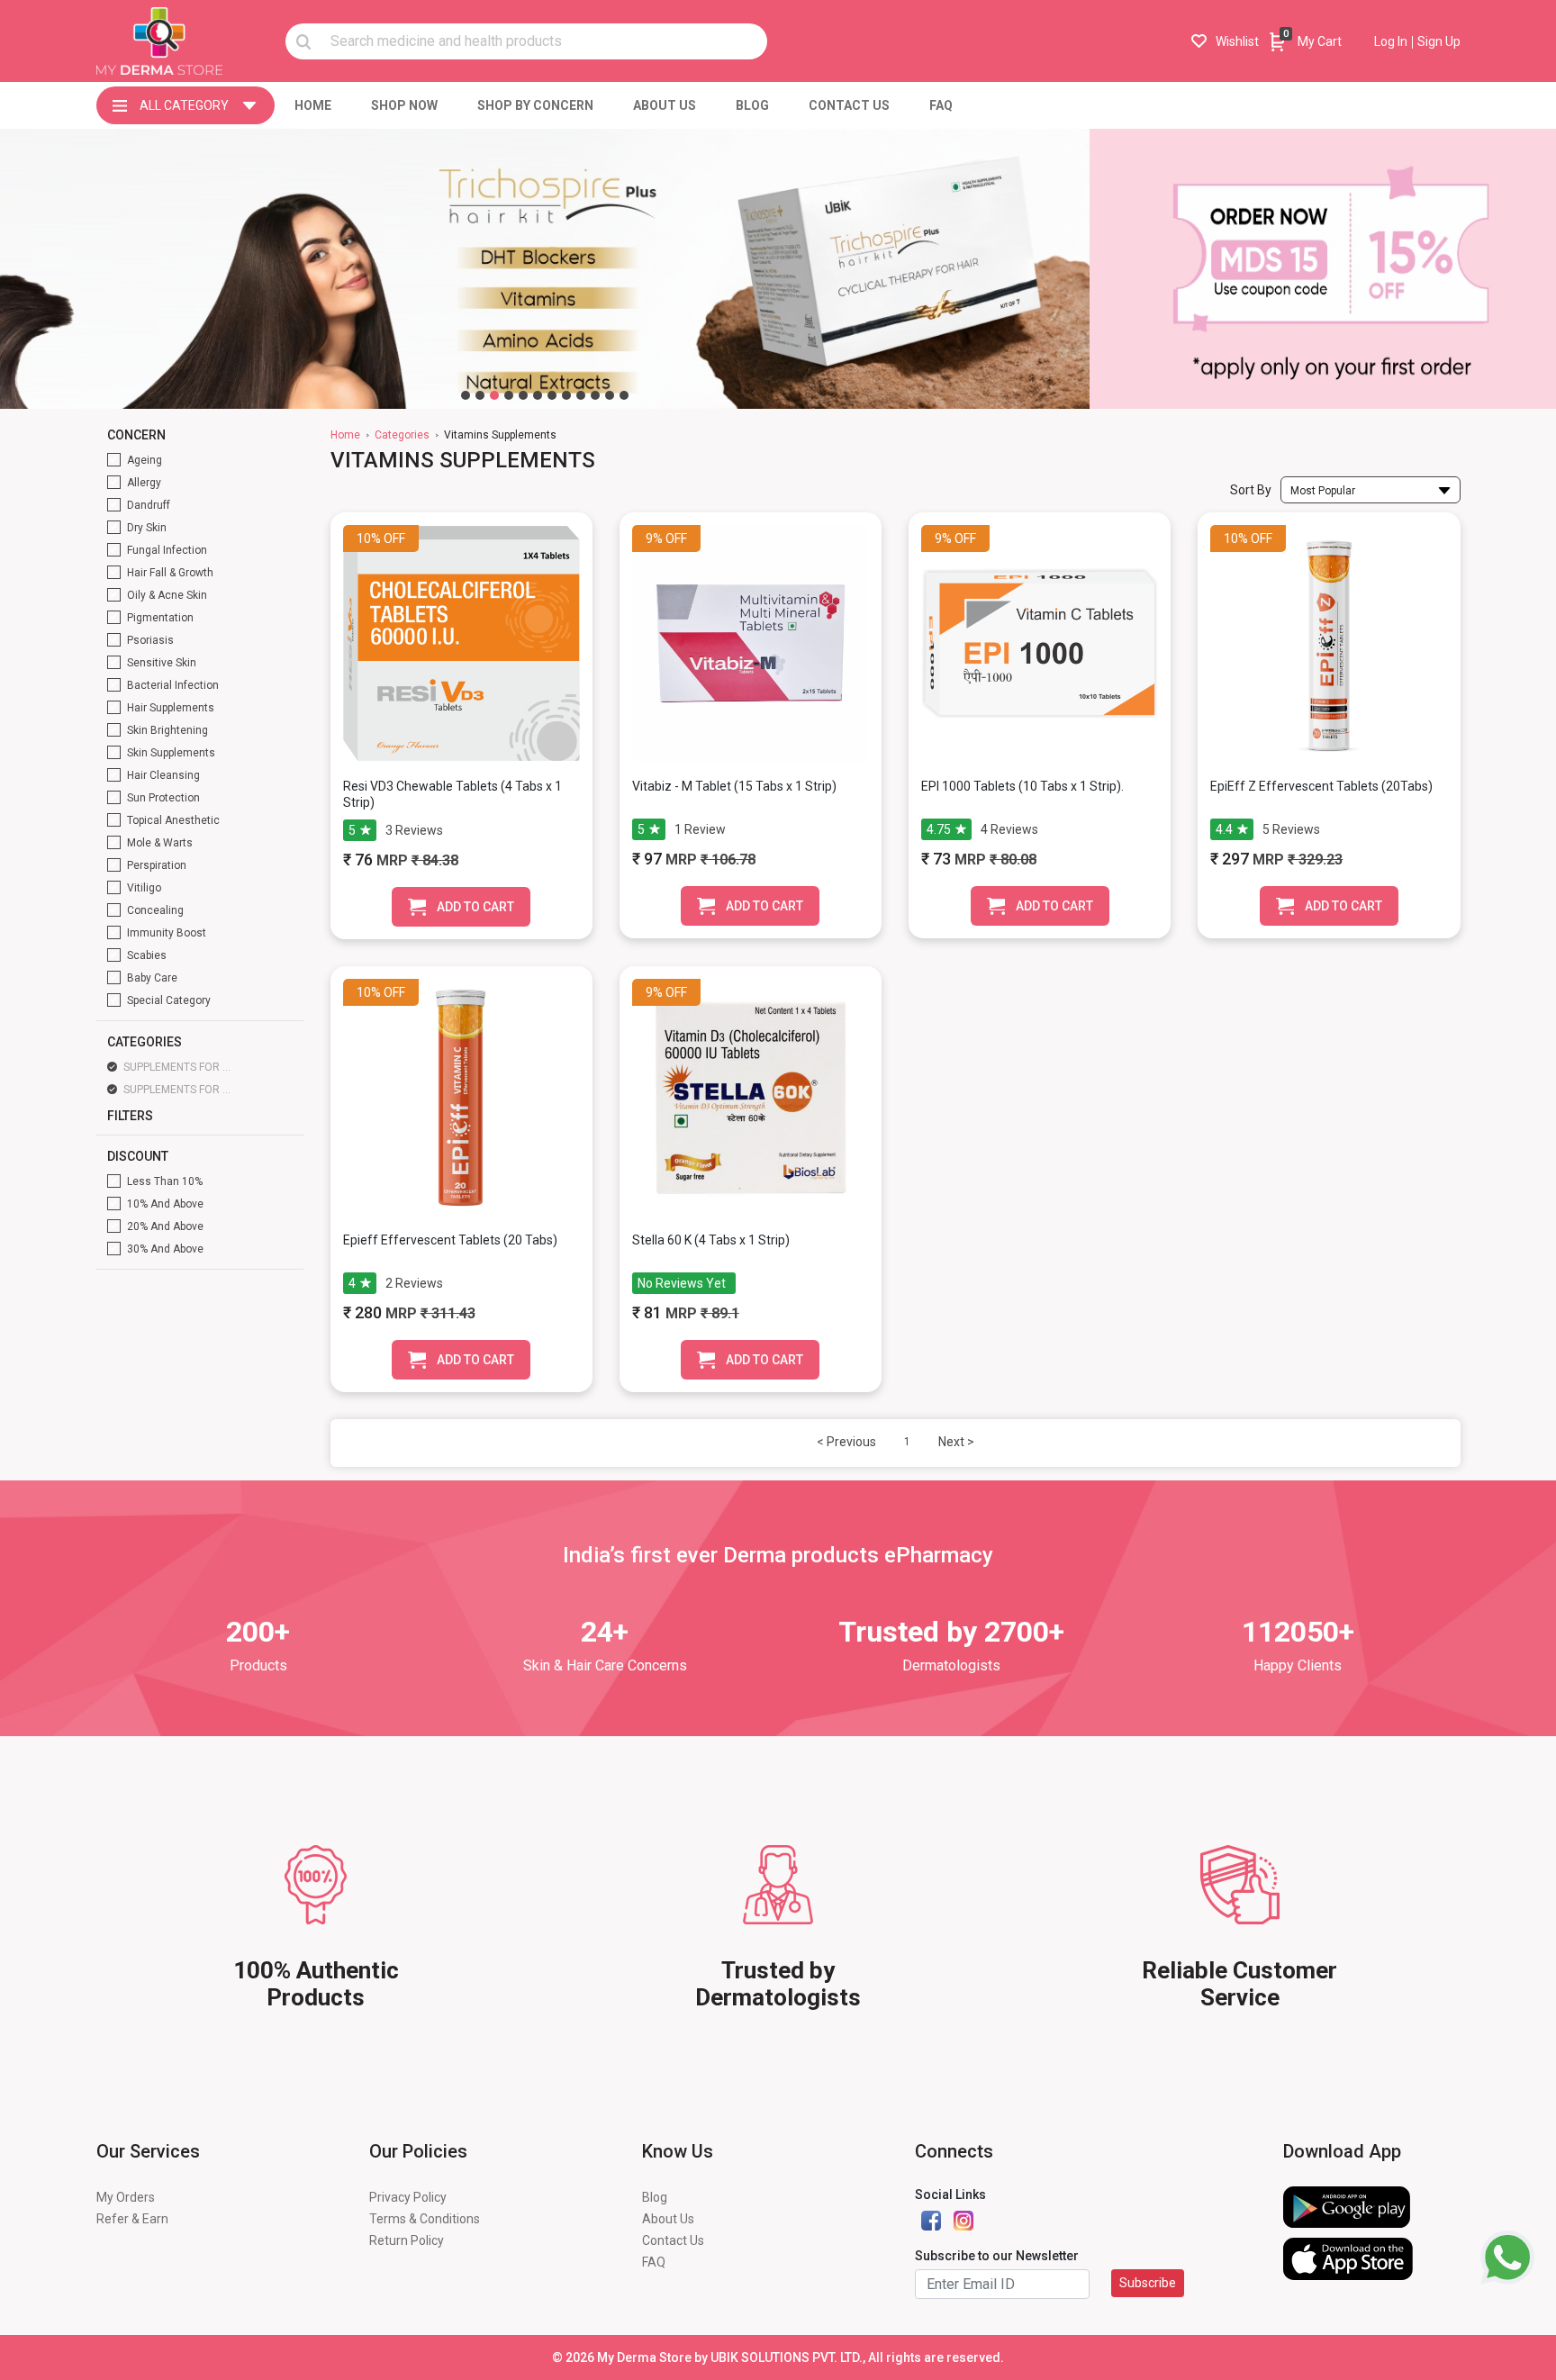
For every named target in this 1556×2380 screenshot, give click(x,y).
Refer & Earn (132, 2219)
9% (654, 538)
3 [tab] (494, 395)
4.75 (939, 829)
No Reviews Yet (682, 1283)
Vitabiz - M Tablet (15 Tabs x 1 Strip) (734, 786)
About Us (668, 2219)
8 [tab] (566, 395)
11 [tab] (610, 395)
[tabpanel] (545, 269)
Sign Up (1439, 41)
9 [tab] (581, 395)
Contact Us (673, 2240)
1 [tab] (466, 395)
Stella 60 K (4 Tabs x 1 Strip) (711, 1240)
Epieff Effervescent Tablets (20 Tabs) (450, 1240)
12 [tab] (624, 395)
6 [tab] (538, 395)
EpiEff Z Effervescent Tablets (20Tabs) (1321, 786)
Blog (655, 2197)
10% (369, 538)
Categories (402, 435)
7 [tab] (552, 395)
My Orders (126, 2197)
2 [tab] (480, 395)
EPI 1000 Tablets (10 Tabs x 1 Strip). (1022, 786)
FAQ (654, 2262)
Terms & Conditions (425, 2219)
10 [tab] (595, 395)
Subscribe (1148, 2283)
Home (345, 435)
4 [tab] (509, 395)
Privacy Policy (408, 2197)
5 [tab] (523, 395)
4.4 (1224, 829)
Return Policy (407, 2240)
